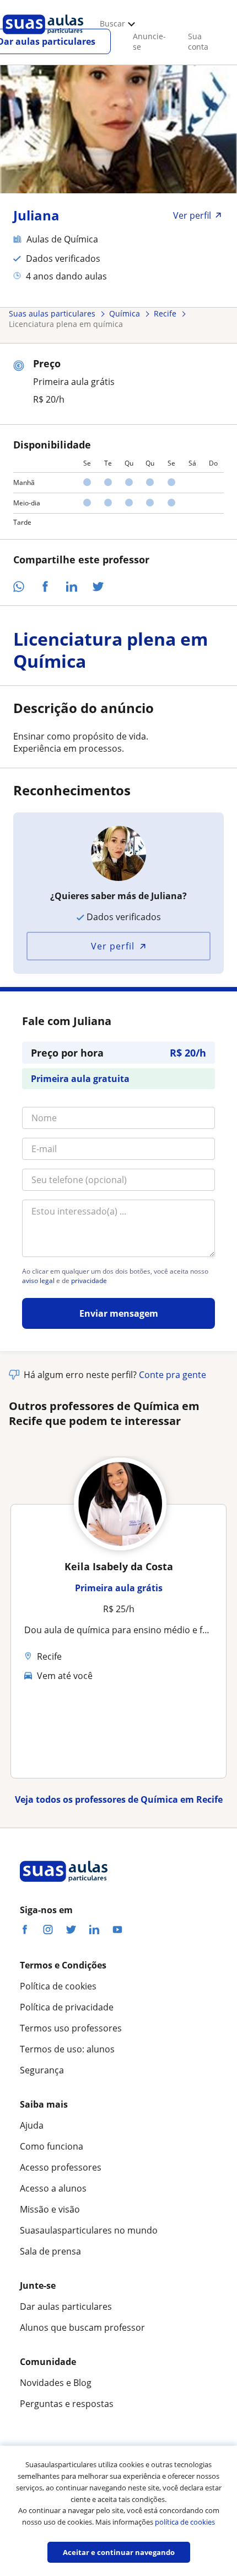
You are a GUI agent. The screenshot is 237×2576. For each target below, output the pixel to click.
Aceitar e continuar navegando (119, 2552)
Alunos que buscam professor (82, 2327)
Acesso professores (61, 2167)
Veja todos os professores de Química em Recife (119, 1799)
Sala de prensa (50, 2251)
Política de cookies (58, 1986)
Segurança (42, 2070)
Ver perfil (113, 946)
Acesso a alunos (53, 2188)
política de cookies (185, 2522)
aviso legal (38, 1281)
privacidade (89, 1281)
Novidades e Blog (56, 2383)
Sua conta (198, 41)
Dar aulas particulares (66, 2306)
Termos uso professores (71, 2028)
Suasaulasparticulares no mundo (89, 2230)
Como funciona (52, 2146)
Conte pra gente (173, 1375)
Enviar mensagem (119, 1313)
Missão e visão (50, 2209)
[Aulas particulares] (43, 37)
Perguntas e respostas (67, 2404)
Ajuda (32, 2125)
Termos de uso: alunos (67, 2049)
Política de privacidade (67, 2007)
